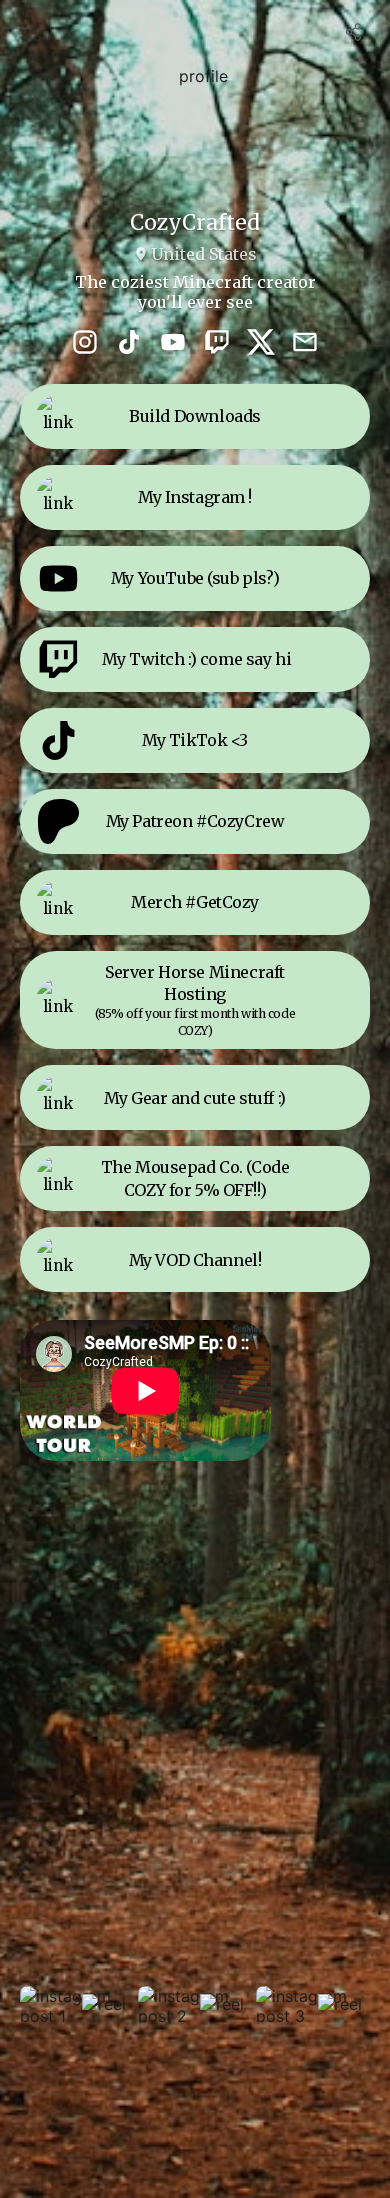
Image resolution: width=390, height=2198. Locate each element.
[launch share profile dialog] (354, 32)
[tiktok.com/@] (129, 344)
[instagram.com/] (85, 344)
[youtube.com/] (173, 344)
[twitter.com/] (261, 344)
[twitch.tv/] (217, 344)
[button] (77, 2006)
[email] (305, 344)
